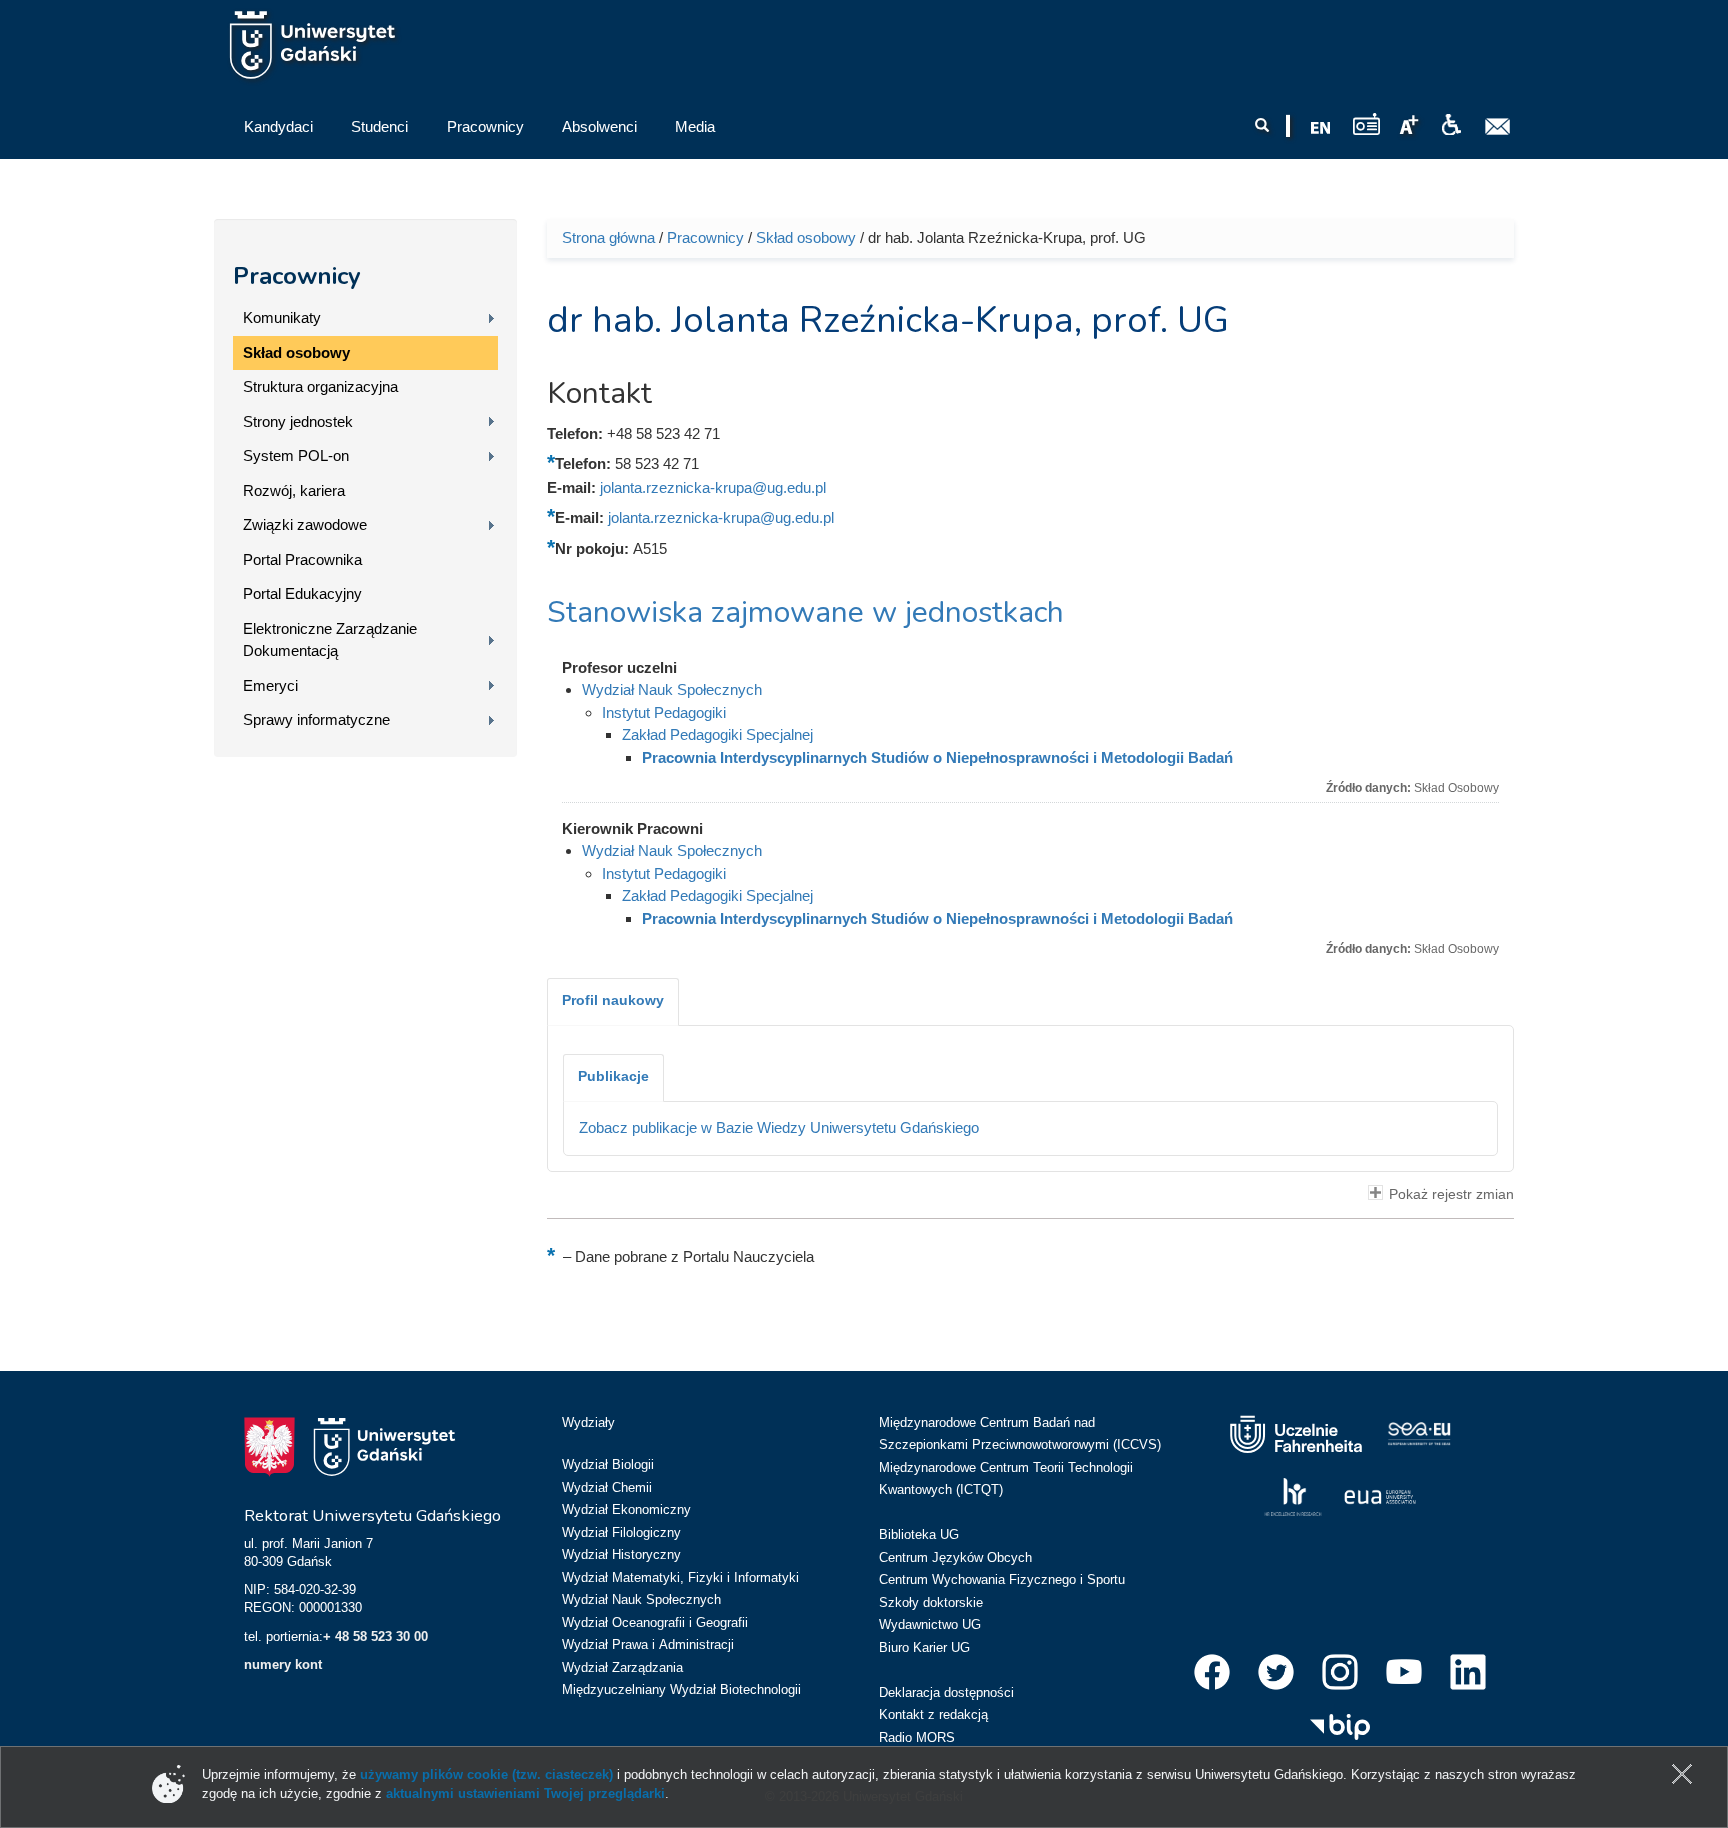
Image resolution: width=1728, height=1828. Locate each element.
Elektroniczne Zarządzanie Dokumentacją (330, 640)
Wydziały (588, 1422)
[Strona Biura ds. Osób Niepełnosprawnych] (1451, 125)
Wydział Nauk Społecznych (672, 689)
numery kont (283, 1664)
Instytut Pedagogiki (664, 712)
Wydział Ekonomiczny (626, 1509)
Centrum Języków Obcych (955, 1557)
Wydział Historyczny (621, 1554)
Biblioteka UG (919, 1534)
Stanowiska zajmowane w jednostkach (805, 612)
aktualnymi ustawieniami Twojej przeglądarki (525, 1793)
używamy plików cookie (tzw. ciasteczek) (486, 1774)
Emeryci (270, 685)
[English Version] (1321, 128)
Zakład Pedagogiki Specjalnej (717, 734)
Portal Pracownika (302, 559)
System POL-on (296, 455)
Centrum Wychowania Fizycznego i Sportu (1002, 1579)
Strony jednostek (298, 421)
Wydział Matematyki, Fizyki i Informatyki (680, 1577)
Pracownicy (297, 276)
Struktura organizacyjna (320, 386)
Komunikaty (282, 317)
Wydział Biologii (608, 1464)
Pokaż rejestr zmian (1451, 1194)
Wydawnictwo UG (930, 1624)
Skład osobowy (296, 352)
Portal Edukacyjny (302, 593)
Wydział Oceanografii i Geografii (655, 1622)
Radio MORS (917, 1737)
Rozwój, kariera (294, 490)
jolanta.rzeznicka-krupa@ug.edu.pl (713, 487)
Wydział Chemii (607, 1487)
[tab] (613, 1002)
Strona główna (608, 237)
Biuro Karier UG (924, 1647)
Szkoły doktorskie (931, 1602)
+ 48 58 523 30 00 (375, 1636)
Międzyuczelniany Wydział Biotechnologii (681, 1689)
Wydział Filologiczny (621, 1532)
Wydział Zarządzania (622, 1667)
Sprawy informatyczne (316, 719)
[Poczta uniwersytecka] (1498, 127)
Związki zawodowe (305, 524)
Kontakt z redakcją (933, 1714)
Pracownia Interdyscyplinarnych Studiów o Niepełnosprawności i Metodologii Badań (937, 757)
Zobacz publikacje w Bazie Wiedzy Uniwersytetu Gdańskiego (779, 1127)
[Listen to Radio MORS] (1366, 123)
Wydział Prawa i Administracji (648, 1644)
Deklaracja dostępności (946, 1692)
